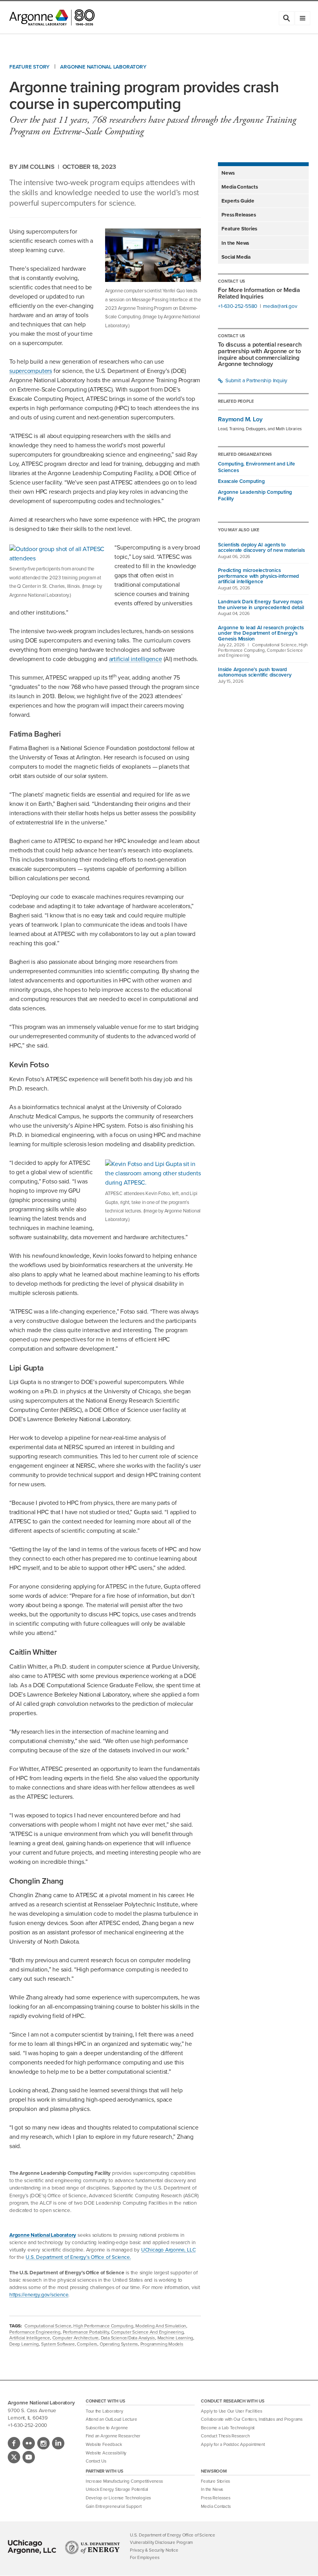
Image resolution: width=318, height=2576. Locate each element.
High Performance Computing (103, 2326)
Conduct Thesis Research (225, 2436)
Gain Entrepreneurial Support (114, 2506)
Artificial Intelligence (30, 2338)
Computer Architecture (75, 2338)
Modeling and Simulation (161, 2326)
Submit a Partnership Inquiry (256, 380)
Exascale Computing (241, 481)
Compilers (87, 2344)
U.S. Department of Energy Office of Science (173, 2535)
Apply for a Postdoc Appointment (233, 2445)
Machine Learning (175, 2338)
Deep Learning (24, 2344)
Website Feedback (104, 2445)
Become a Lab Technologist (228, 2428)
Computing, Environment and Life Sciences (256, 467)
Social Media (236, 257)
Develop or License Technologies (118, 2498)
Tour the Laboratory (105, 2411)
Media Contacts (239, 187)
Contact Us (96, 2461)
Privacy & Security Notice (154, 2550)
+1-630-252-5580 (238, 306)
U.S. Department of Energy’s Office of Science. (78, 2257)
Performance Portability (86, 2332)
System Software (58, 2344)
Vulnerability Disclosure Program (161, 2543)
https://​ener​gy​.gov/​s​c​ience (39, 2294)
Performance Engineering (35, 2332)
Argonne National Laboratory (103, 67)
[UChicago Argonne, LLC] (32, 2547)
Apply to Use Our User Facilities (231, 2411)
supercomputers (31, 371)
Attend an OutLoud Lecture (111, 2419)
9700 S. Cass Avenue (32, 2410)
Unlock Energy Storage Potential (117, 2489)
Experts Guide (238, 201)
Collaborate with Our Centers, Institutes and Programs (252, 2419)
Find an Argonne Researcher (113, 2436)
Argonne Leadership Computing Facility (255, 495)
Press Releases (238, 215)
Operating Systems (119, 2344)
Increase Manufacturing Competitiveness (124, 2481)
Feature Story (29, 67)
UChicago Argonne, (168, 2250)
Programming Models (162, 2344)
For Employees (144, 2558)
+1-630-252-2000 (27, 2425)
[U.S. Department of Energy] (92, 2547)
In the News (235, 243)
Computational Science (48, 2326)
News (228, 173)
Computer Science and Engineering (147, 2332)
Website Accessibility (106, 2453)
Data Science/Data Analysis (128, 2338)
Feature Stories (239, 228)
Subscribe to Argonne (107, 2428)
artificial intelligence (136, 659)
